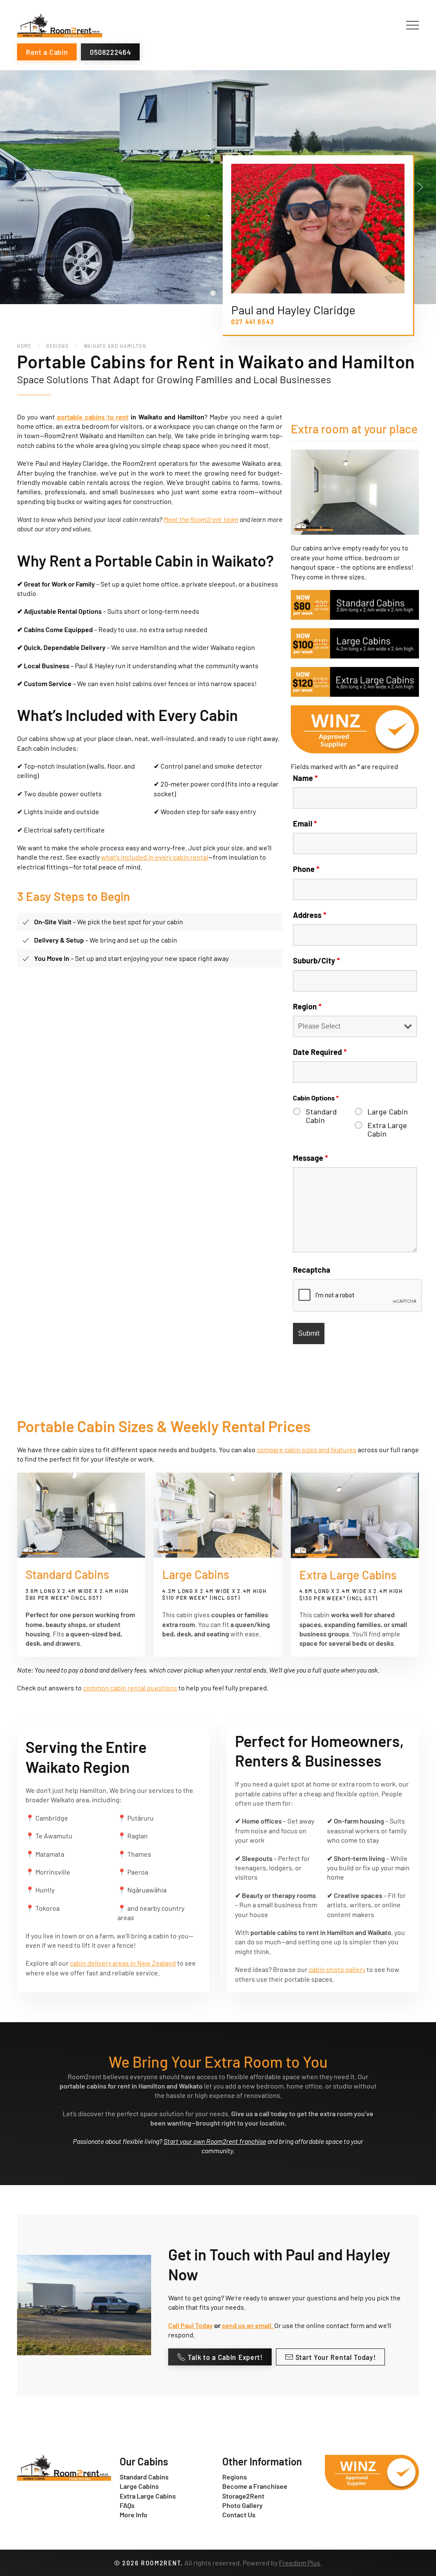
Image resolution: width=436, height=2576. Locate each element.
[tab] (213, 293)
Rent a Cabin (47, 52)
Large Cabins (139, 2486)
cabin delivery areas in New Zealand (123, 1963)
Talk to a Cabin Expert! (225, 2357)
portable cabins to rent (93, 417)
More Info (133, 2515)
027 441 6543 (253, 321)
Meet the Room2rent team (201, 519)
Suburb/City (316, 960)
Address (310, 915)
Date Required (320, 1052)
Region (307, 1006)
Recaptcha (312, 1270)
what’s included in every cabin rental (155, 857)
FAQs (127, 2505)
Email (305, 824)
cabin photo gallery (337, 1969)
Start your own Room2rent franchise (215, 2141)
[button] (413, 26)
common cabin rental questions (130, 1688)
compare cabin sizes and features (307, 1449)
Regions (235, 2477)
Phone (306, 869)
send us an (238, 2325)
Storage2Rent (243, 2496)
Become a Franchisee (255, 2486)
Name (305, 778)
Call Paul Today (191, 2325)
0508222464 (110, 52)
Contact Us (239, 2515)
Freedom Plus (300, 2563)
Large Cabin (388, 1111)
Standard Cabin (321, 1116)
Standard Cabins (144, 2477)
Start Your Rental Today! (336, 2357)
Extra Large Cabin (387, 1129)
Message (310, 1158)
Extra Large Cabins (148, 2496)
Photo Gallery (242, 2505)
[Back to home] (60, 26)
